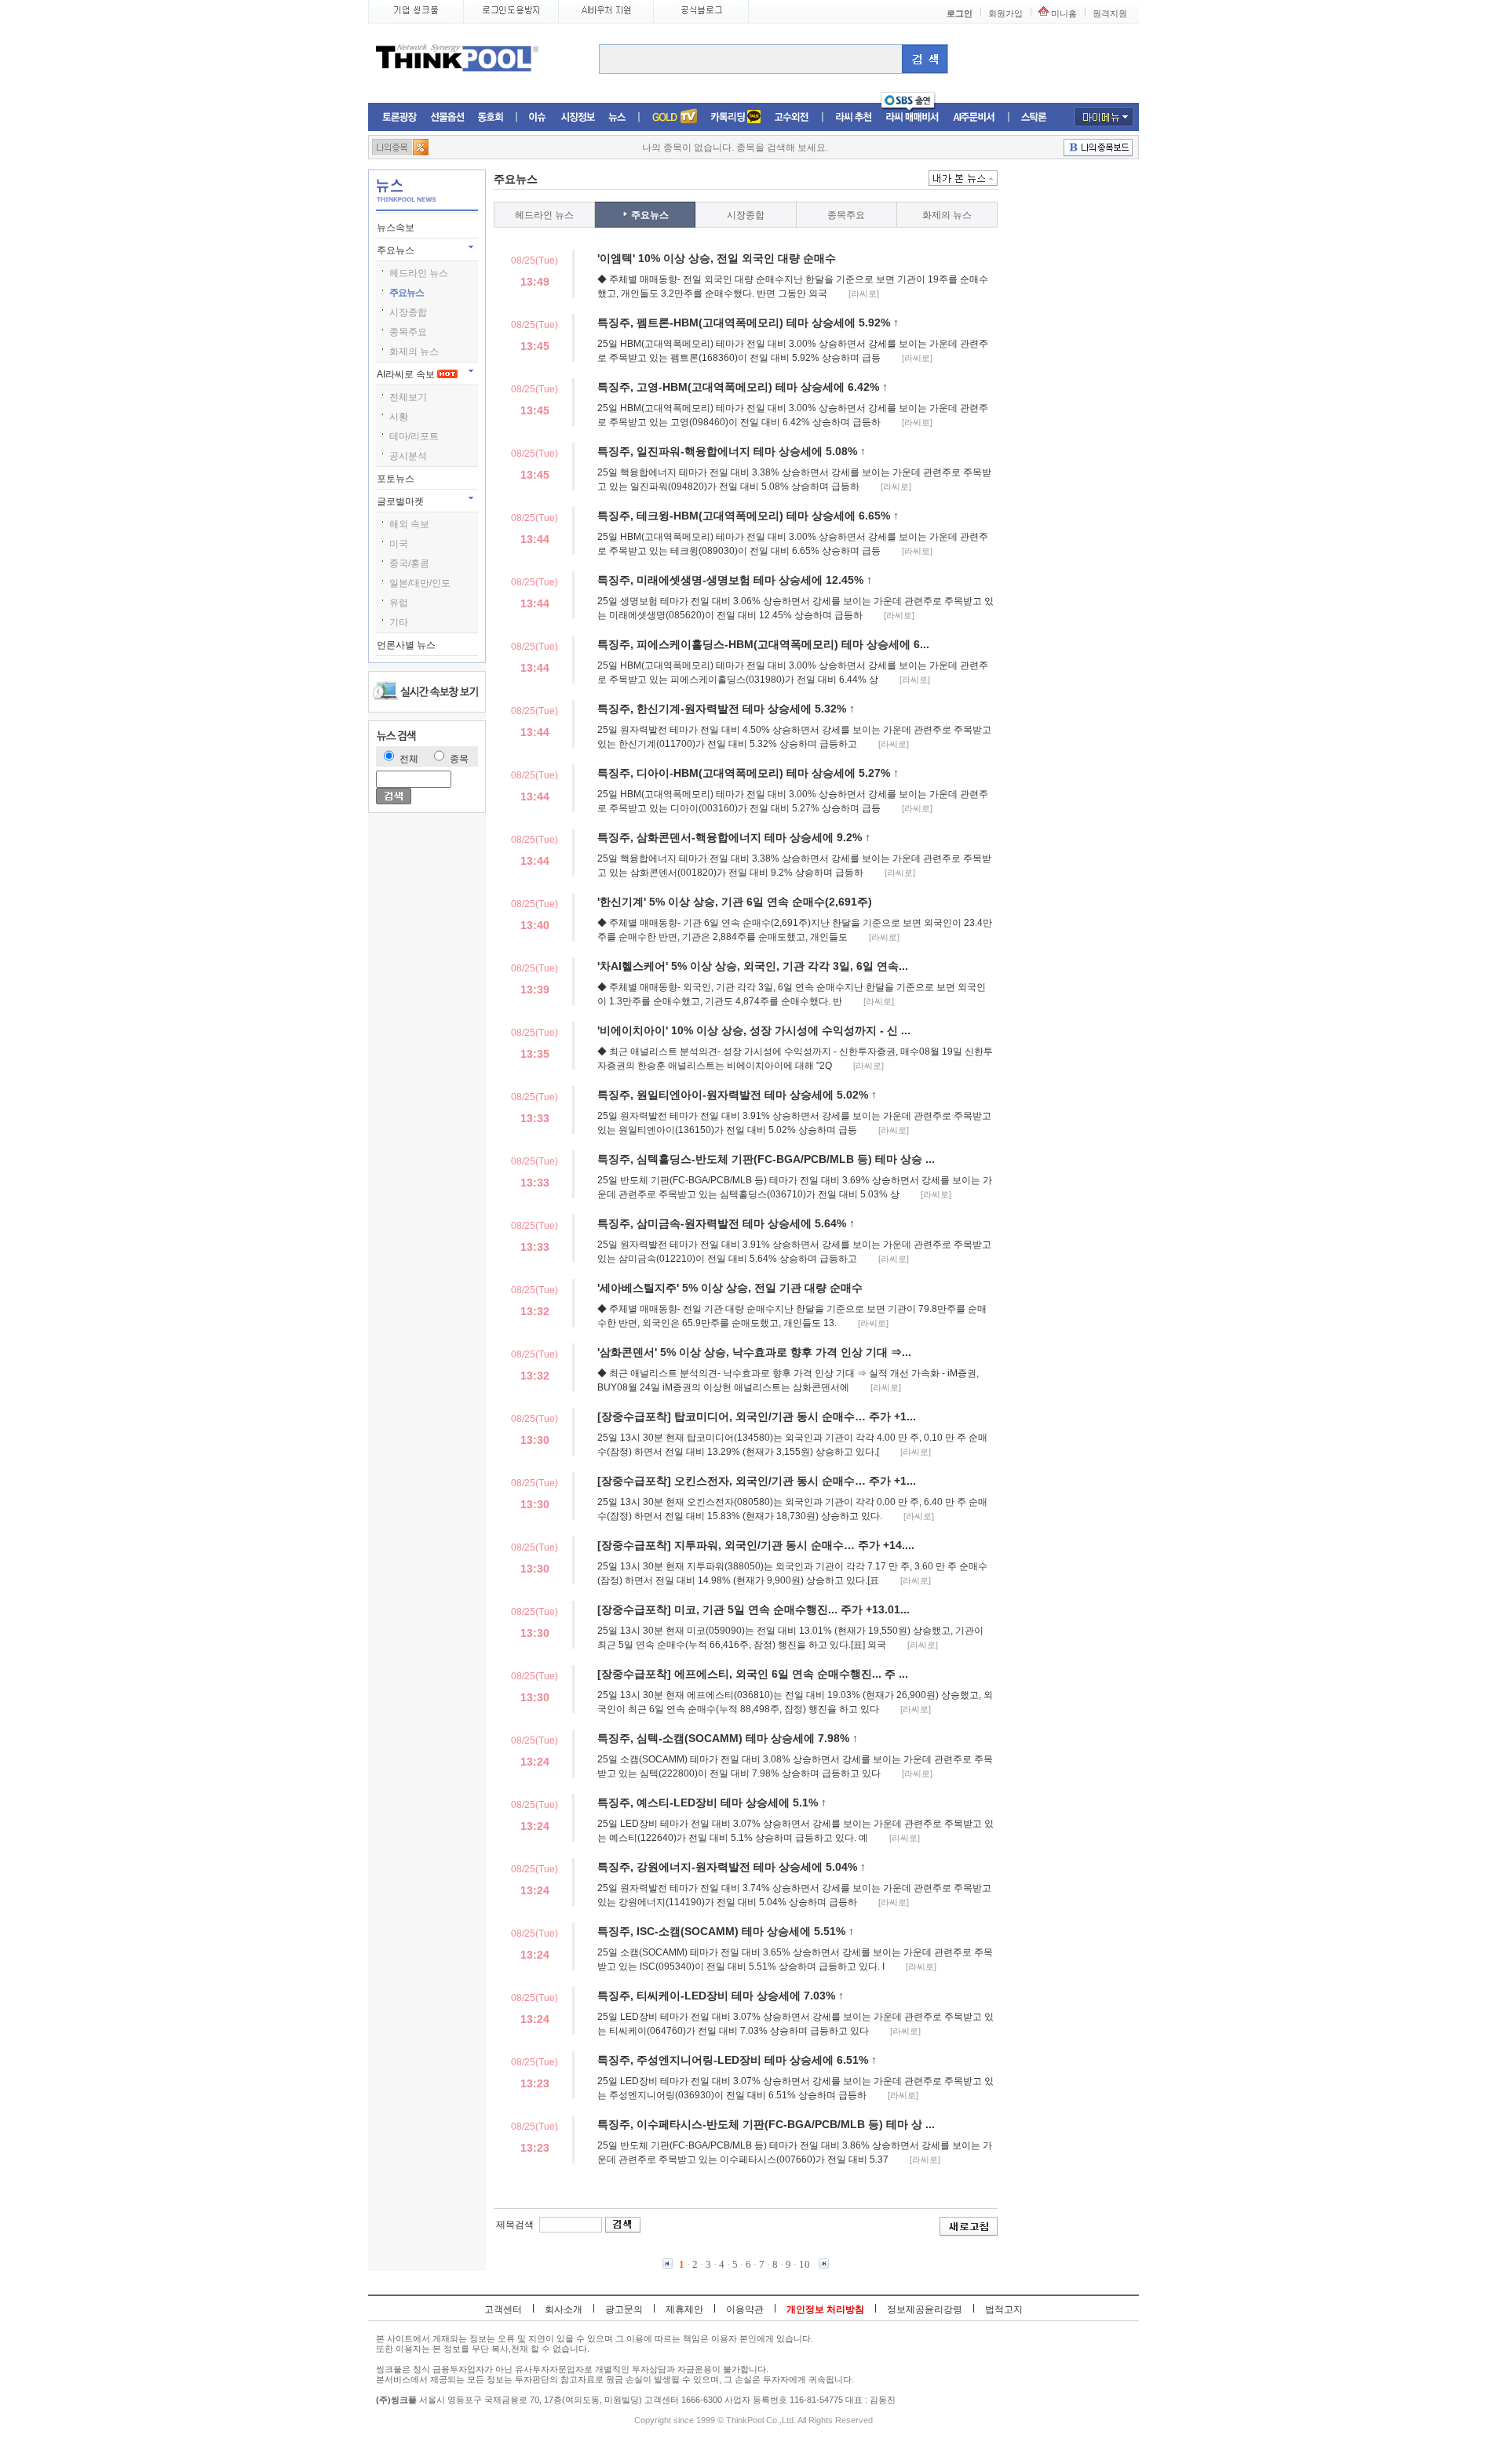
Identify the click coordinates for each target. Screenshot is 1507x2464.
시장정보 (578, 117)
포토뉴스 (397, 479)
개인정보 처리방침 (825, 2309)
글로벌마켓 (401, 501)
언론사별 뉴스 (407, 645)
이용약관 (745, 2309)
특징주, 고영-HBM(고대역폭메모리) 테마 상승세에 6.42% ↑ (743, 387)
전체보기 (408, 397)
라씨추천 (854, 117)
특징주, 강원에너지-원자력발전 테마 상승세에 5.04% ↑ (732, 1867)
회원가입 (1005, 13)
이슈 (538, 117)
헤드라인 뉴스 (419, 273)
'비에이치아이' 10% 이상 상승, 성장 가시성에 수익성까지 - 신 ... (754, 1030)
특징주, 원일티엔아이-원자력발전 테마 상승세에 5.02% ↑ (737, 1095)
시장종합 (408, 312)
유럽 (399, 603)
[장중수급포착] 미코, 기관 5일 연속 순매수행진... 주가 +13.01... (753, 1609)
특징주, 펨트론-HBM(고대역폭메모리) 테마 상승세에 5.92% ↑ (748, 323)
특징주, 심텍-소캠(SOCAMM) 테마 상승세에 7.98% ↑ (728, 1738)
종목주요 (408, 332)
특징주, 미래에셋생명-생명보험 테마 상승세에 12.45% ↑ (735, 580)
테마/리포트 (414, 436)
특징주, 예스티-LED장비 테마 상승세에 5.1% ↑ (712, 1802)
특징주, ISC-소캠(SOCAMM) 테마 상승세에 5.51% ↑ (726, 1931)
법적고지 (1004, 2309)
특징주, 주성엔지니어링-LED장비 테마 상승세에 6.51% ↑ (737, 2060)
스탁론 (1034, 117)
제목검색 (515, 2225)
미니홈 (1064, 13)
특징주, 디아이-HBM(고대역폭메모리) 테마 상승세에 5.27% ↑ (748, 773)
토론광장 (400, 117)
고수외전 (792, 117)
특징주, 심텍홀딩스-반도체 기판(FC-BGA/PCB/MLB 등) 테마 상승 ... (766, 1159)
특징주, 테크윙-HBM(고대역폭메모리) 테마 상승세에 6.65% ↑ (748, 516)
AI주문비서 (974, 117)
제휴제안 (684, 2309)
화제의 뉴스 (414, 352)
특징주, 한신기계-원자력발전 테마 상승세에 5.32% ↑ (726, 709)
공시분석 (408, 456)
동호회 (491, 117)
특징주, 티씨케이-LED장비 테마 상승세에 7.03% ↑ (721, 1996)
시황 (399, 417)
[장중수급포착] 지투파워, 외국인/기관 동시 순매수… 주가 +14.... (756, 1545)
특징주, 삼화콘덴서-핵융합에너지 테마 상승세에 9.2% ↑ (734, 837)
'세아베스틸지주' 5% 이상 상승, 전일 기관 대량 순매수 (730, 1288)
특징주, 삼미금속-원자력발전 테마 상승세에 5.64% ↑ (726, 1223)
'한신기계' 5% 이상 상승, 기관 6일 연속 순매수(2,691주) (735, 902)
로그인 (960, 13)
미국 (399, 544)
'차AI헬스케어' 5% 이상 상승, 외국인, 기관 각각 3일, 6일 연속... (753, 966)
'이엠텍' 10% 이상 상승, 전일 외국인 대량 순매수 (717, 258)
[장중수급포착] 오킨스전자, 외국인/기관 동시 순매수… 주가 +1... (757, 1481)
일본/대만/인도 (420, 583)
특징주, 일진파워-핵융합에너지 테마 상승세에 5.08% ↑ (732, 451)
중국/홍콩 (409, 563)
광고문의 (624, 2309)
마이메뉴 (1104, 117)
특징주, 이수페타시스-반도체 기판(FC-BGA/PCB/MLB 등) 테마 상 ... (766, 2124)
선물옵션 (447, 117)
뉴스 (617, 117)
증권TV (674, 117)
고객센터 (503, 2309)
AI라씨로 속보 (407, 374)
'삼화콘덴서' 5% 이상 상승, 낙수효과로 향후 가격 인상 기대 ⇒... (754, 1352)
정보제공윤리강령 (925, 2309)
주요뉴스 (397, 250)
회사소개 (564, 2309)
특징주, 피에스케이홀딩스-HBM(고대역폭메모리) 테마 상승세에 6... (763, 644)
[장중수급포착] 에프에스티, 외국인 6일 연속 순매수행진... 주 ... (753, 1674)
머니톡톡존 (736, 117)
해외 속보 (409, 524)
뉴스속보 (397, 228)
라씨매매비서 (912, 117)
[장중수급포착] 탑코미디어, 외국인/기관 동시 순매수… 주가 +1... (757, 1416)
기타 (399, 622)
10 (805, 2264)
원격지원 (1110, 13)
